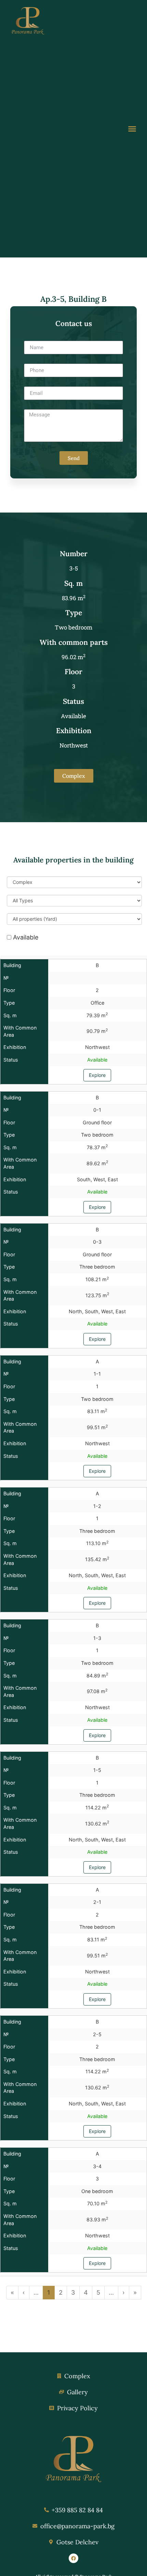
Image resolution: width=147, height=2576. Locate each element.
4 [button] (86, 2292)
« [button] (12, 2292)
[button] (132, 129)
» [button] (135, 2292)
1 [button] (49, 2292)
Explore (97, 1075)
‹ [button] (24, 2292)
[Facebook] (73, 2558)
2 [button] (61, 2292)
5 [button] (98, 2292)
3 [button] (73, 2292)
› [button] (124, 2292)
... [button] (36, 2292)
